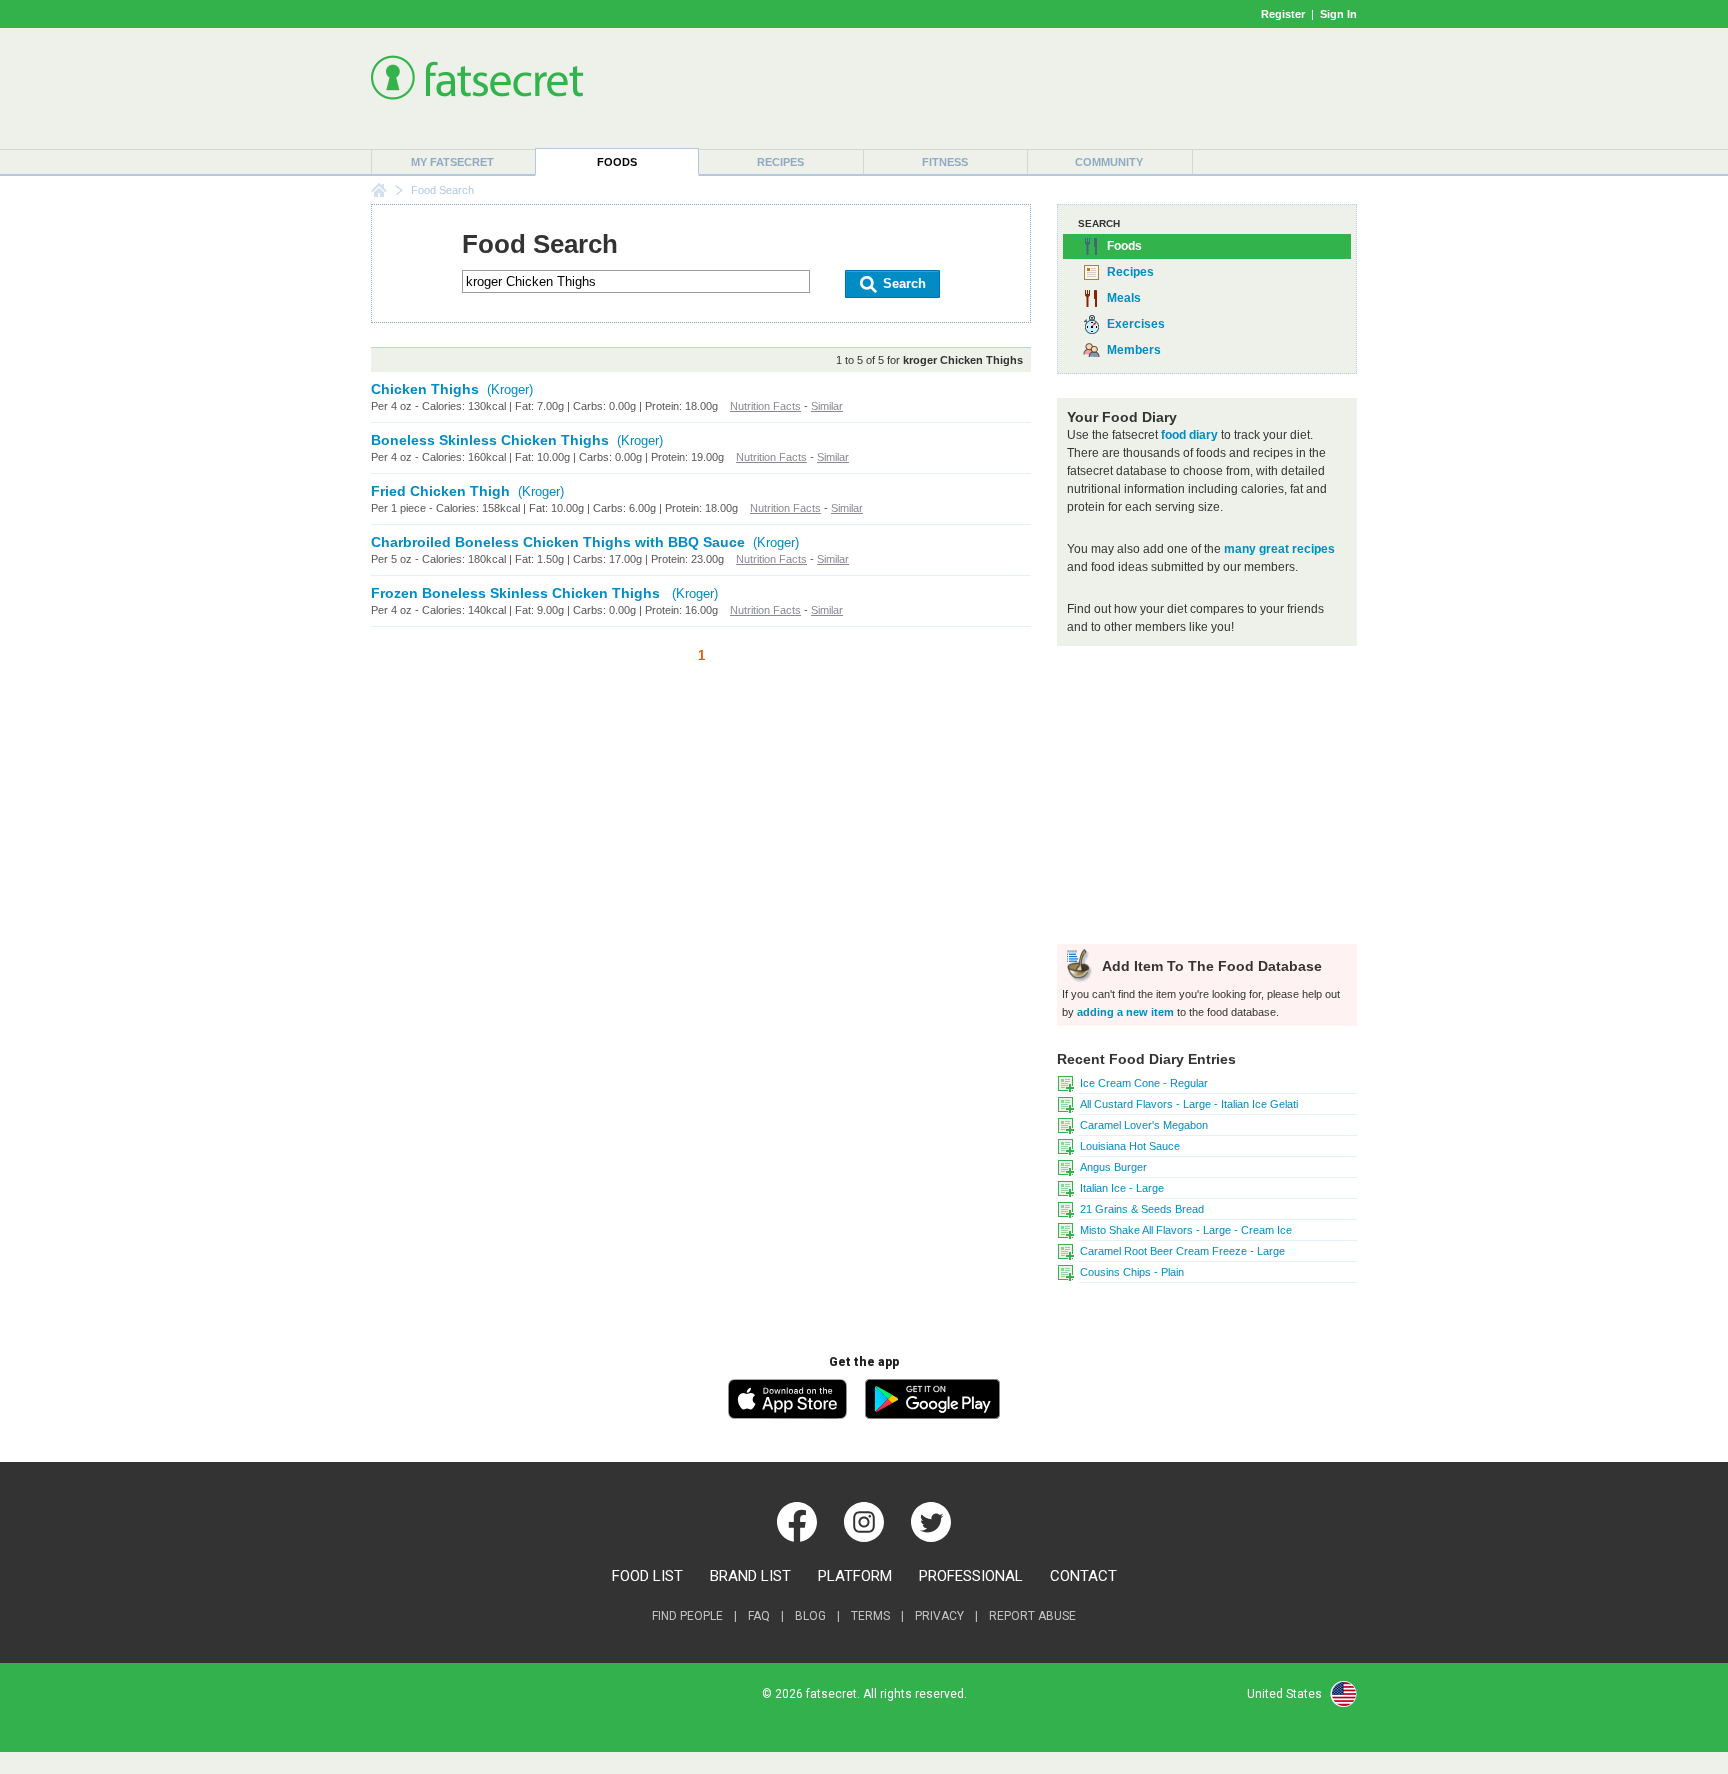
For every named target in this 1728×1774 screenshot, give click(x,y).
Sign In (1338, 14)
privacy (939, 1616)
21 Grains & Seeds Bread (1142, 1209)
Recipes (780, 162)
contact (1083, 1576)
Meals (1124, 298)
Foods (617, 162)
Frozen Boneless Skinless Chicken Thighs (517, 593)
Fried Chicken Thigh (440, 491)
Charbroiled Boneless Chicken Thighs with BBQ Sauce (558, 542)
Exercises (1136, 324)
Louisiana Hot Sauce (1130, 1146)
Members (1134, 350)
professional (971, 1576)
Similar (827, 406)
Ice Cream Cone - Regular (1144, 1083)
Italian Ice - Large (1122, 1188)
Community (1109, 162)
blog (810, 1616)
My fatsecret (452, 162)
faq (759, 1616)
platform (855, 1576)
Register (1283, 14)
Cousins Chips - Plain (1132, 1272)
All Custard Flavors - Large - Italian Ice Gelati (1189, 1104)
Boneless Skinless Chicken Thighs (490, 440)
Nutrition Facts (765, 406)
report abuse (1032, 1616)
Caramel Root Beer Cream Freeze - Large (1182, 1251)
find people (687, 1616)
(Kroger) (510, 389)
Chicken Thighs (425, 389)
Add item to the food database (1210, 966)
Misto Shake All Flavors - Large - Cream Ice (1186, 1230)
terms (870, 1616)
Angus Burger (1113, 1167)
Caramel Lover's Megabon (1144, 1125)
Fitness (945, 162)
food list (647, 1576)
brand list (750, 1576)
